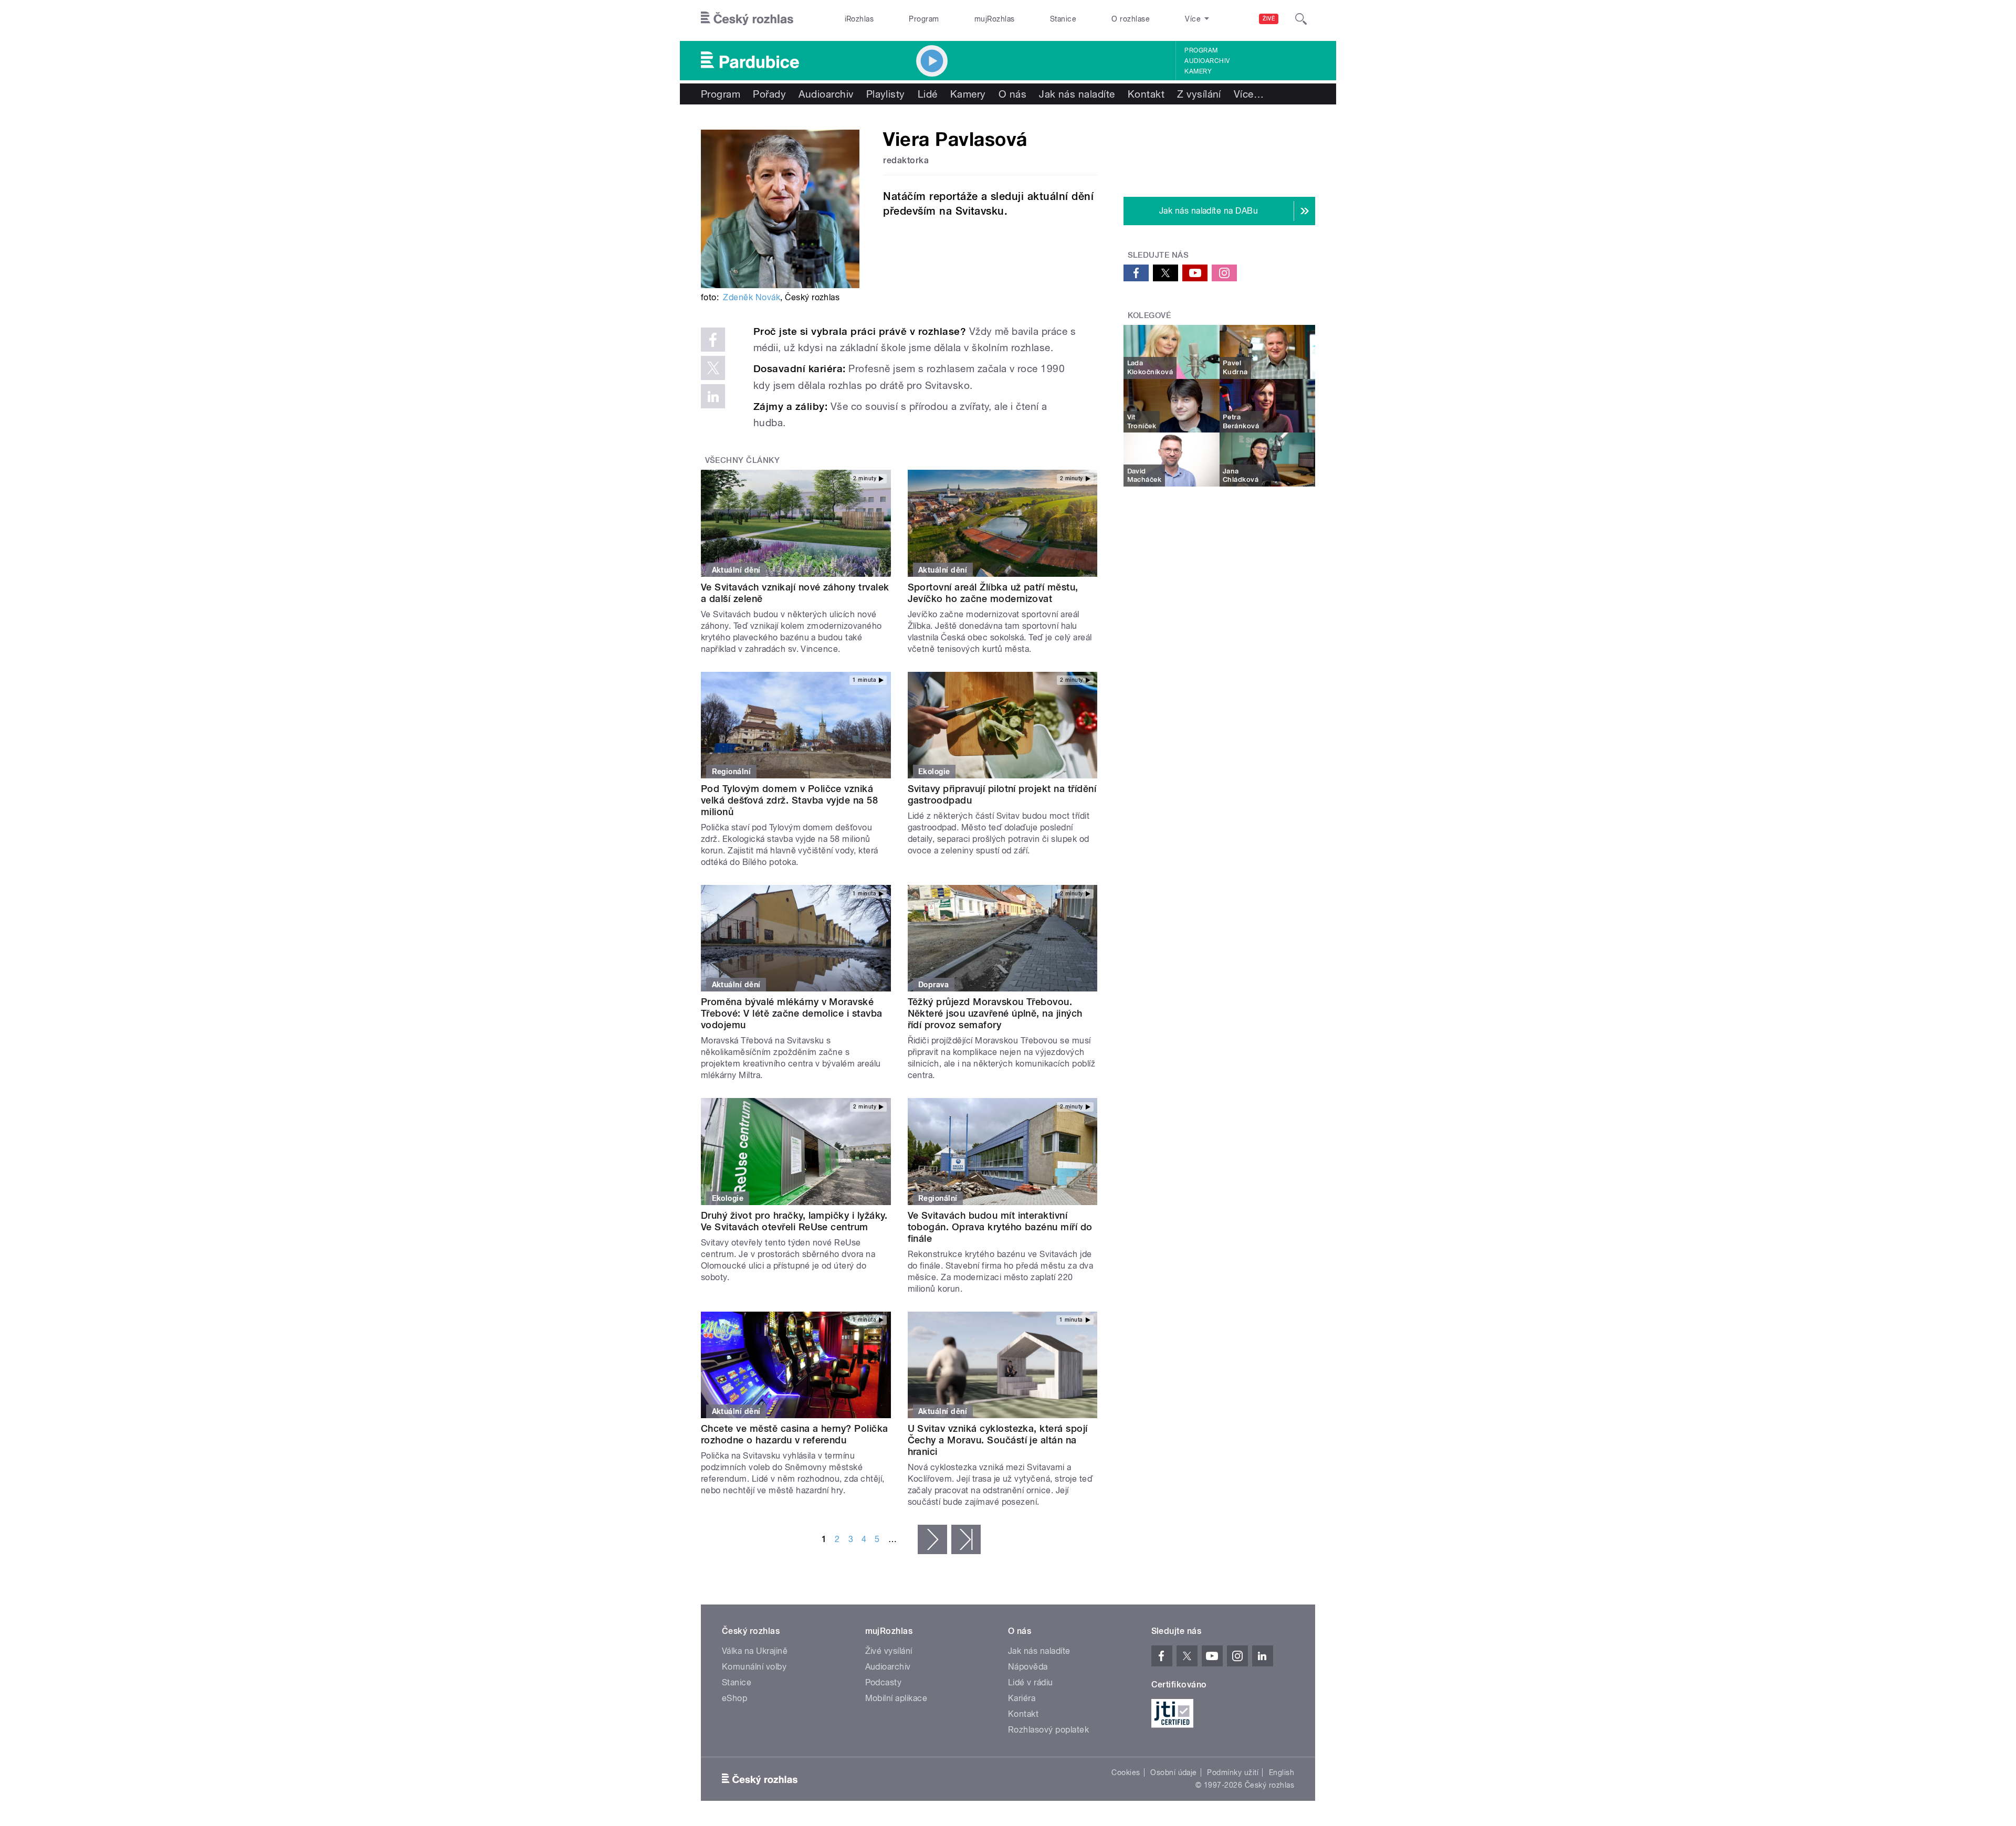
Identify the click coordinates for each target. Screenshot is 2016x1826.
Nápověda (1028, 1667)
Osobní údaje (1174, 1772)
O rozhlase (1131, 19)
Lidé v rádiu (1031, 1682)
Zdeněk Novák (752, 297)
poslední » (966, 1539)
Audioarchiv (1207, 61)
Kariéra (1022, 1698)
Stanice (1063, 19)
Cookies (1126, 1772)
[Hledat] (1301, 19)
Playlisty (886, 94)
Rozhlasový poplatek (1048, 1730)
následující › (932, 1539)
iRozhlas (859, 19)
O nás (1012, 94)
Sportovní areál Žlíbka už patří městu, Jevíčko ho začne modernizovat (993, 593)
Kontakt (1146, 94)
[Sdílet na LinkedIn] (713, 396)
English (1282, 1772)
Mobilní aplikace (896, 1698)
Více (1249, 94)
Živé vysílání (889, 1651)
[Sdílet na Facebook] (713, 340)
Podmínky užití (1233, 1772)
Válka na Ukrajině (755, 1651)
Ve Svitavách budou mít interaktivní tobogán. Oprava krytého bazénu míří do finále (1000, 1227)
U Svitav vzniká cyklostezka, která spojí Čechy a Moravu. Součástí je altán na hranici (998, 1440)
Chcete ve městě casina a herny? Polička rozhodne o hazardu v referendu (795, 1434)
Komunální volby (754, 1667)
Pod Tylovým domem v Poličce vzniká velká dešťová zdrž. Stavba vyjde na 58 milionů (789, 800)
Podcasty (884, 1682)
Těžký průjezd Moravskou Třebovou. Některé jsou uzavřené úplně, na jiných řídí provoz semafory (995, 1013)
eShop (734, 1698)
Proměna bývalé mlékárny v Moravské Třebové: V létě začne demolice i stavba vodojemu (792, 1013)
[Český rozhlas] (747, 19)
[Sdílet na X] (713, 368)
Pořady (769, 94)
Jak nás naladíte (1077, 94)
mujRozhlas (995, 19)
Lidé (928, 94)
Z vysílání (1199, 94)
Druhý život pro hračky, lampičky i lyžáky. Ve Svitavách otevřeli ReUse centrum (794, 1221)
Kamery (1198, 71)
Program (924, 19)
